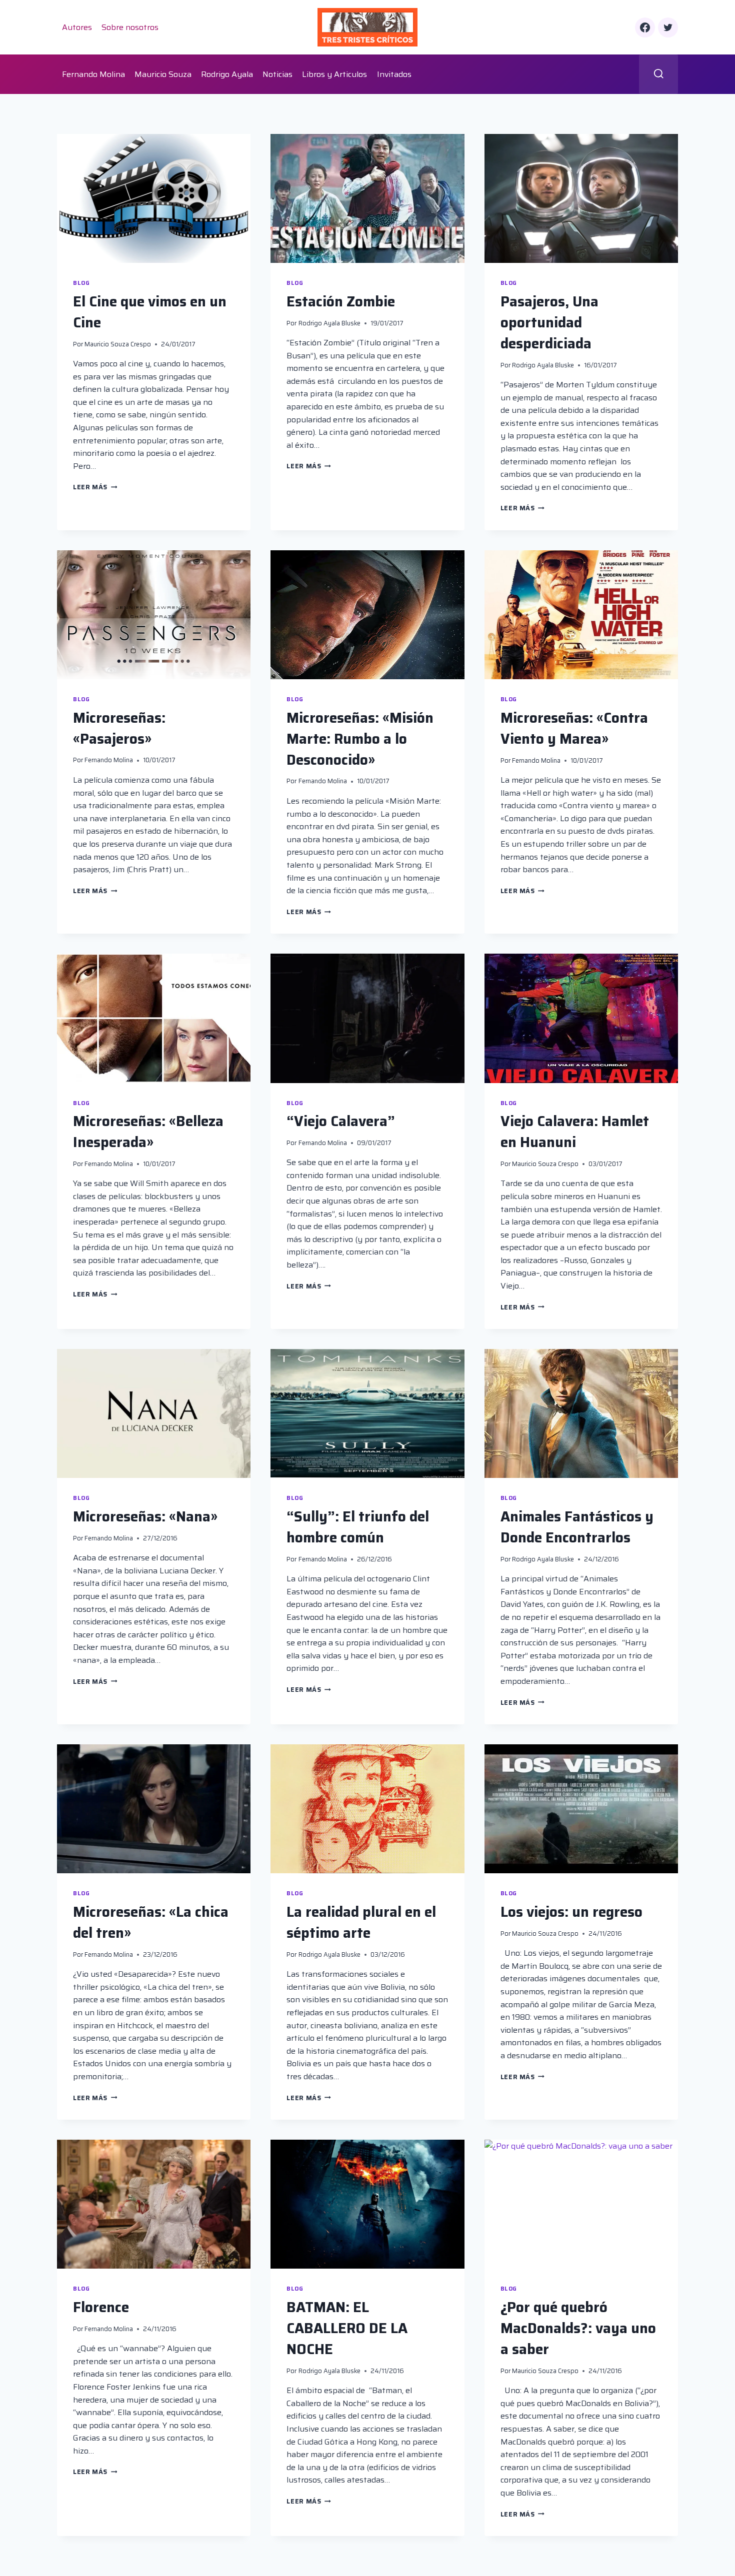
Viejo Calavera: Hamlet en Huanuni (575, 1132)
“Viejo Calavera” (341, 1121)
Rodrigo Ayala (227, 74)
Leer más (95, 487)
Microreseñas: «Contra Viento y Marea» (574, 728)
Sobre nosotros (130, 27)
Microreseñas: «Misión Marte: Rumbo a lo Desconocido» (360, 739)
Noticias (277, 74)
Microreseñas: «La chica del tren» (151, 1922)
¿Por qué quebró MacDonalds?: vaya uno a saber (578, 2328)
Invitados (394, 74)
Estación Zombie (341, 301)
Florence (101, 2307)
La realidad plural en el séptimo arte (361, 1922)
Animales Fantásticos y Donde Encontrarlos (577, 1527)
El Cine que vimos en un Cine (150, 312)
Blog (81, 283)
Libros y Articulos (334, 74)
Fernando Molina (93, 74)
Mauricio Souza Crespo (118, 344)
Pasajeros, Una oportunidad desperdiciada (549, 322)
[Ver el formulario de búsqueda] (659, 74)
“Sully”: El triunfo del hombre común (358, 1527)
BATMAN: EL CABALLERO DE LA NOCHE (347, 2328)
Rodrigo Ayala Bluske (329, 323)
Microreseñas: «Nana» (145, 1516)
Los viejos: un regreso (571, 1912)
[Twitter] (668, 27)
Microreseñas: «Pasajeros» (119, 728)
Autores (77, 27)
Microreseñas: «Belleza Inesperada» (148, 1132)
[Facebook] (645, 27)
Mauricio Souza (163, 74)
